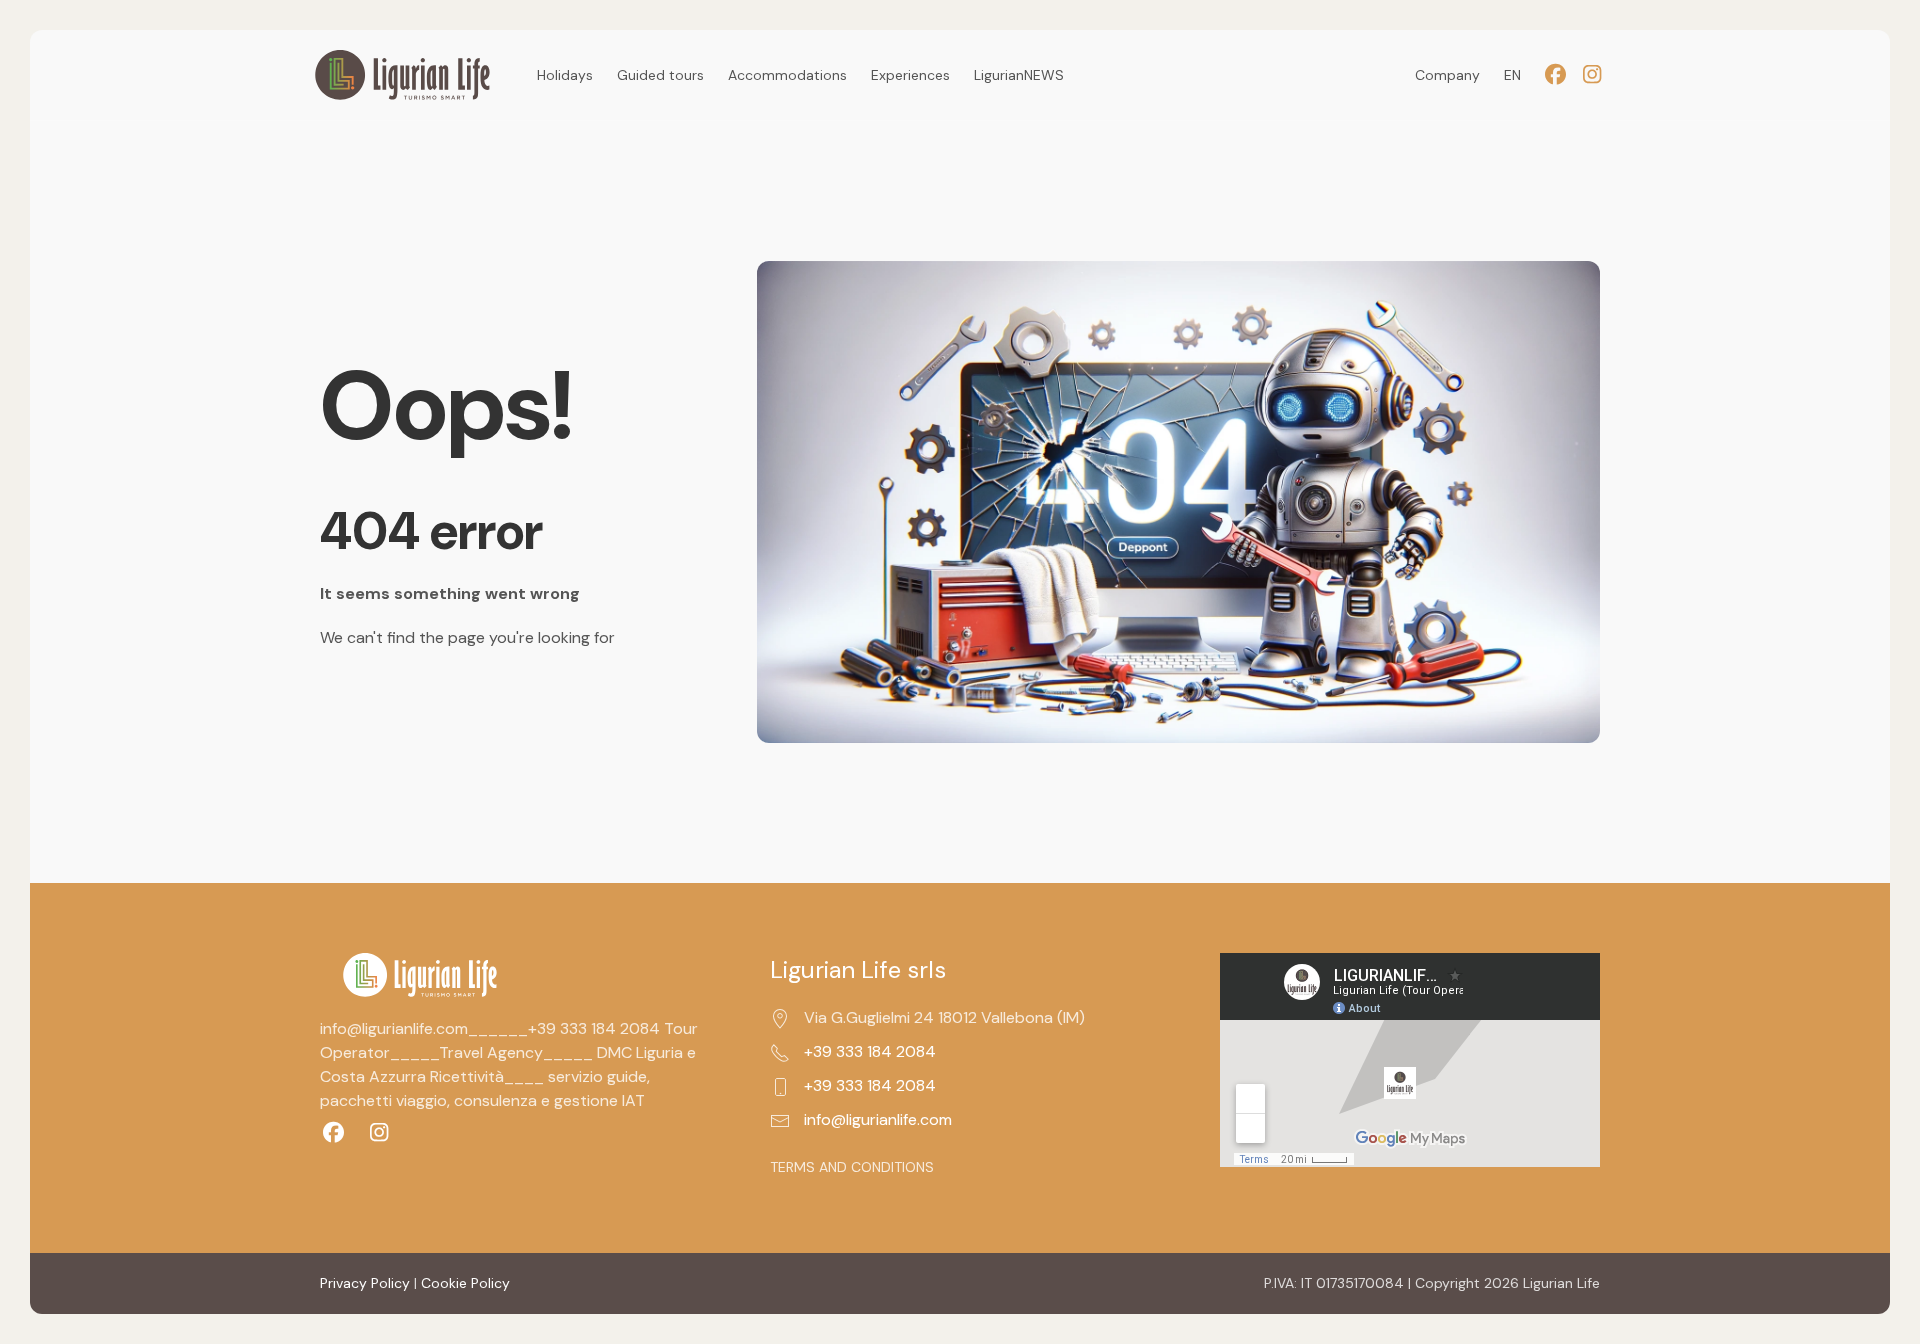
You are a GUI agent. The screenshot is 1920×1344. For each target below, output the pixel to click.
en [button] (1512, 75)
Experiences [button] (910, 75)
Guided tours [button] (660, 75)
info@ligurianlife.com (878, 1119)
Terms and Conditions (852, 1167)
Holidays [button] (565, 75)
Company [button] (1447, 75)
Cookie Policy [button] (465, 1283)
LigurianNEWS (1019, 75)
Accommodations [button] (787, 75)
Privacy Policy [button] (365, 1283)
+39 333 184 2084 (870, 1051)
